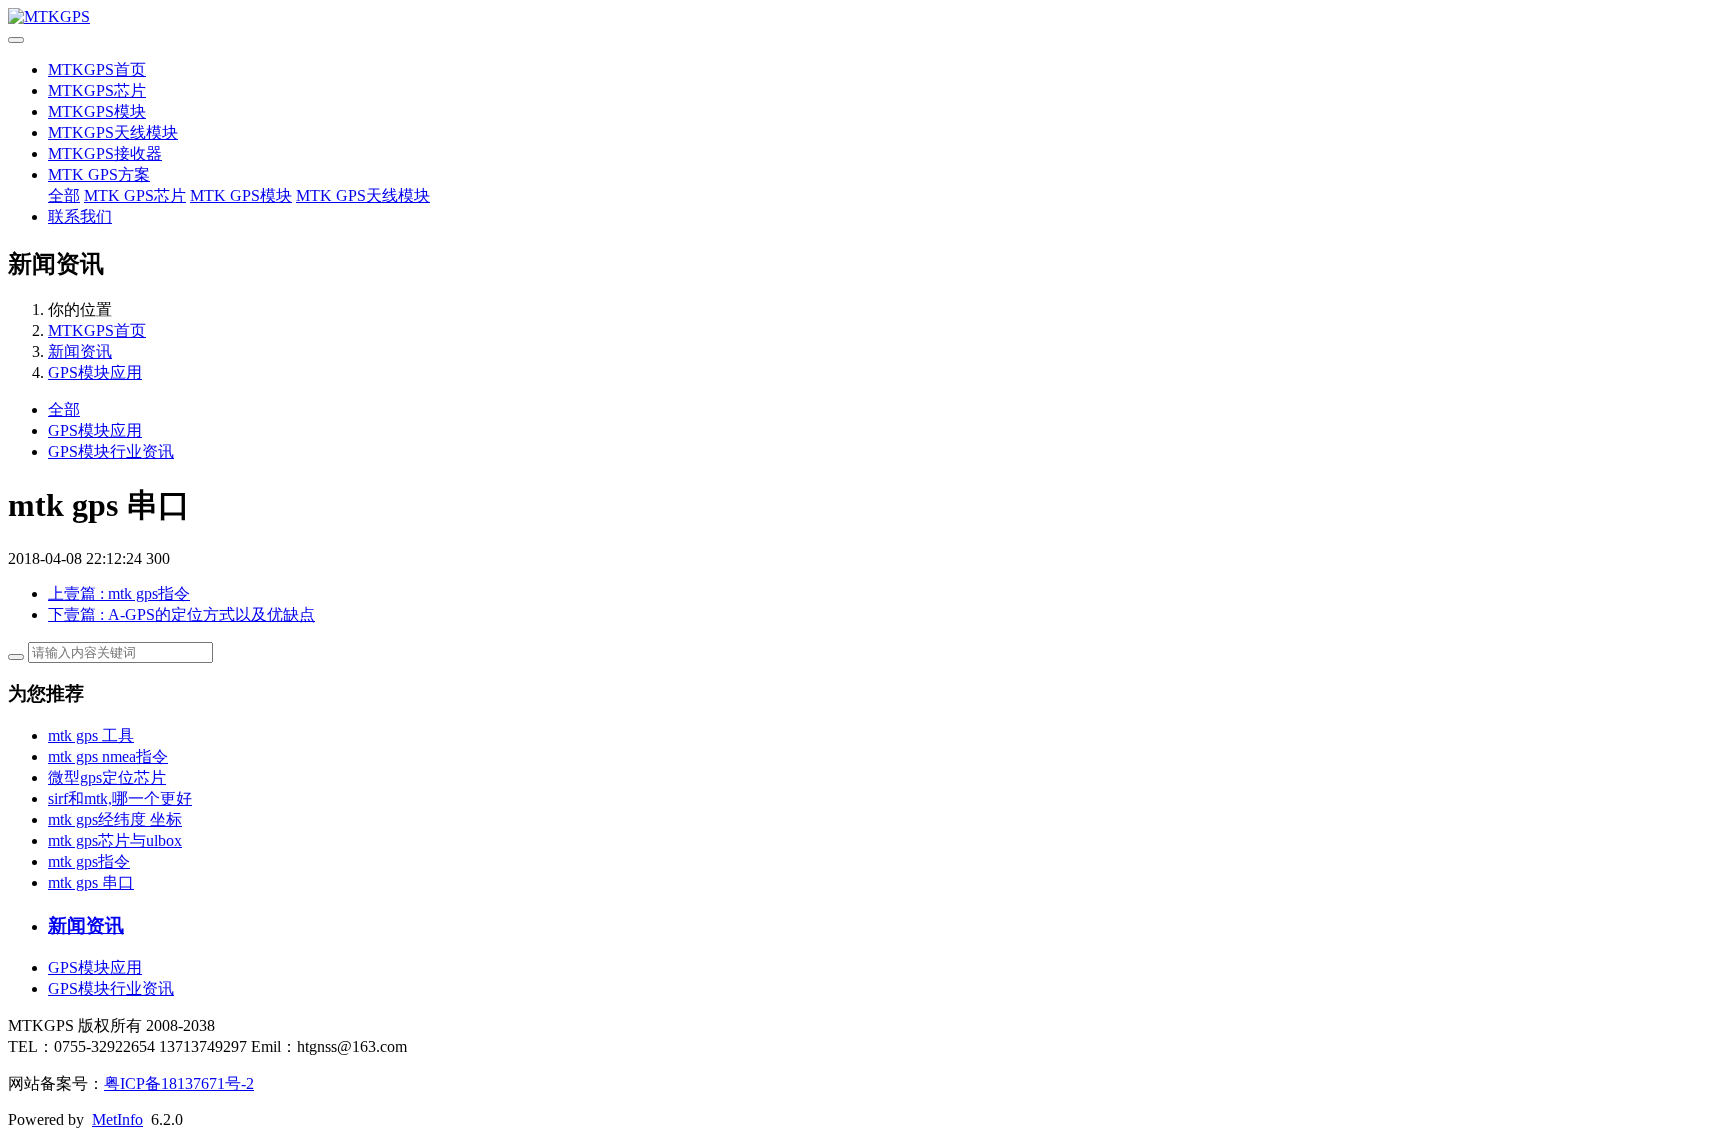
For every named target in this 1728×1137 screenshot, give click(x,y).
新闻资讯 (80, 351)
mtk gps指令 (89, 861)
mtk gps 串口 (91, 882)
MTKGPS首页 (97, 69)
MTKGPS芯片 (97, 90)
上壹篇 (119, 593)
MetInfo (117, 1119)
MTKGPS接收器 (105, 153)
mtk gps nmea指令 (108, 756)
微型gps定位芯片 (107, 777)
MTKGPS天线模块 (113, 132)
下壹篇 (181, 614)
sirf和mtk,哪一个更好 (120, 798)
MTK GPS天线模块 (363, 195)
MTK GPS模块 (241, 195)
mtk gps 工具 (91, 735)
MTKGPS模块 (97, 111)
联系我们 (80, 216)
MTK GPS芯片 (135, 195)
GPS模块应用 (95, 372)
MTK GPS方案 (99, 174)
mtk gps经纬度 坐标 (115, 819)
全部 (64, 195)
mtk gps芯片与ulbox (115, 840)
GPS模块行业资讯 (111, 451)
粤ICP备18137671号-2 (179, 1083)
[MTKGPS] (864, 17)
